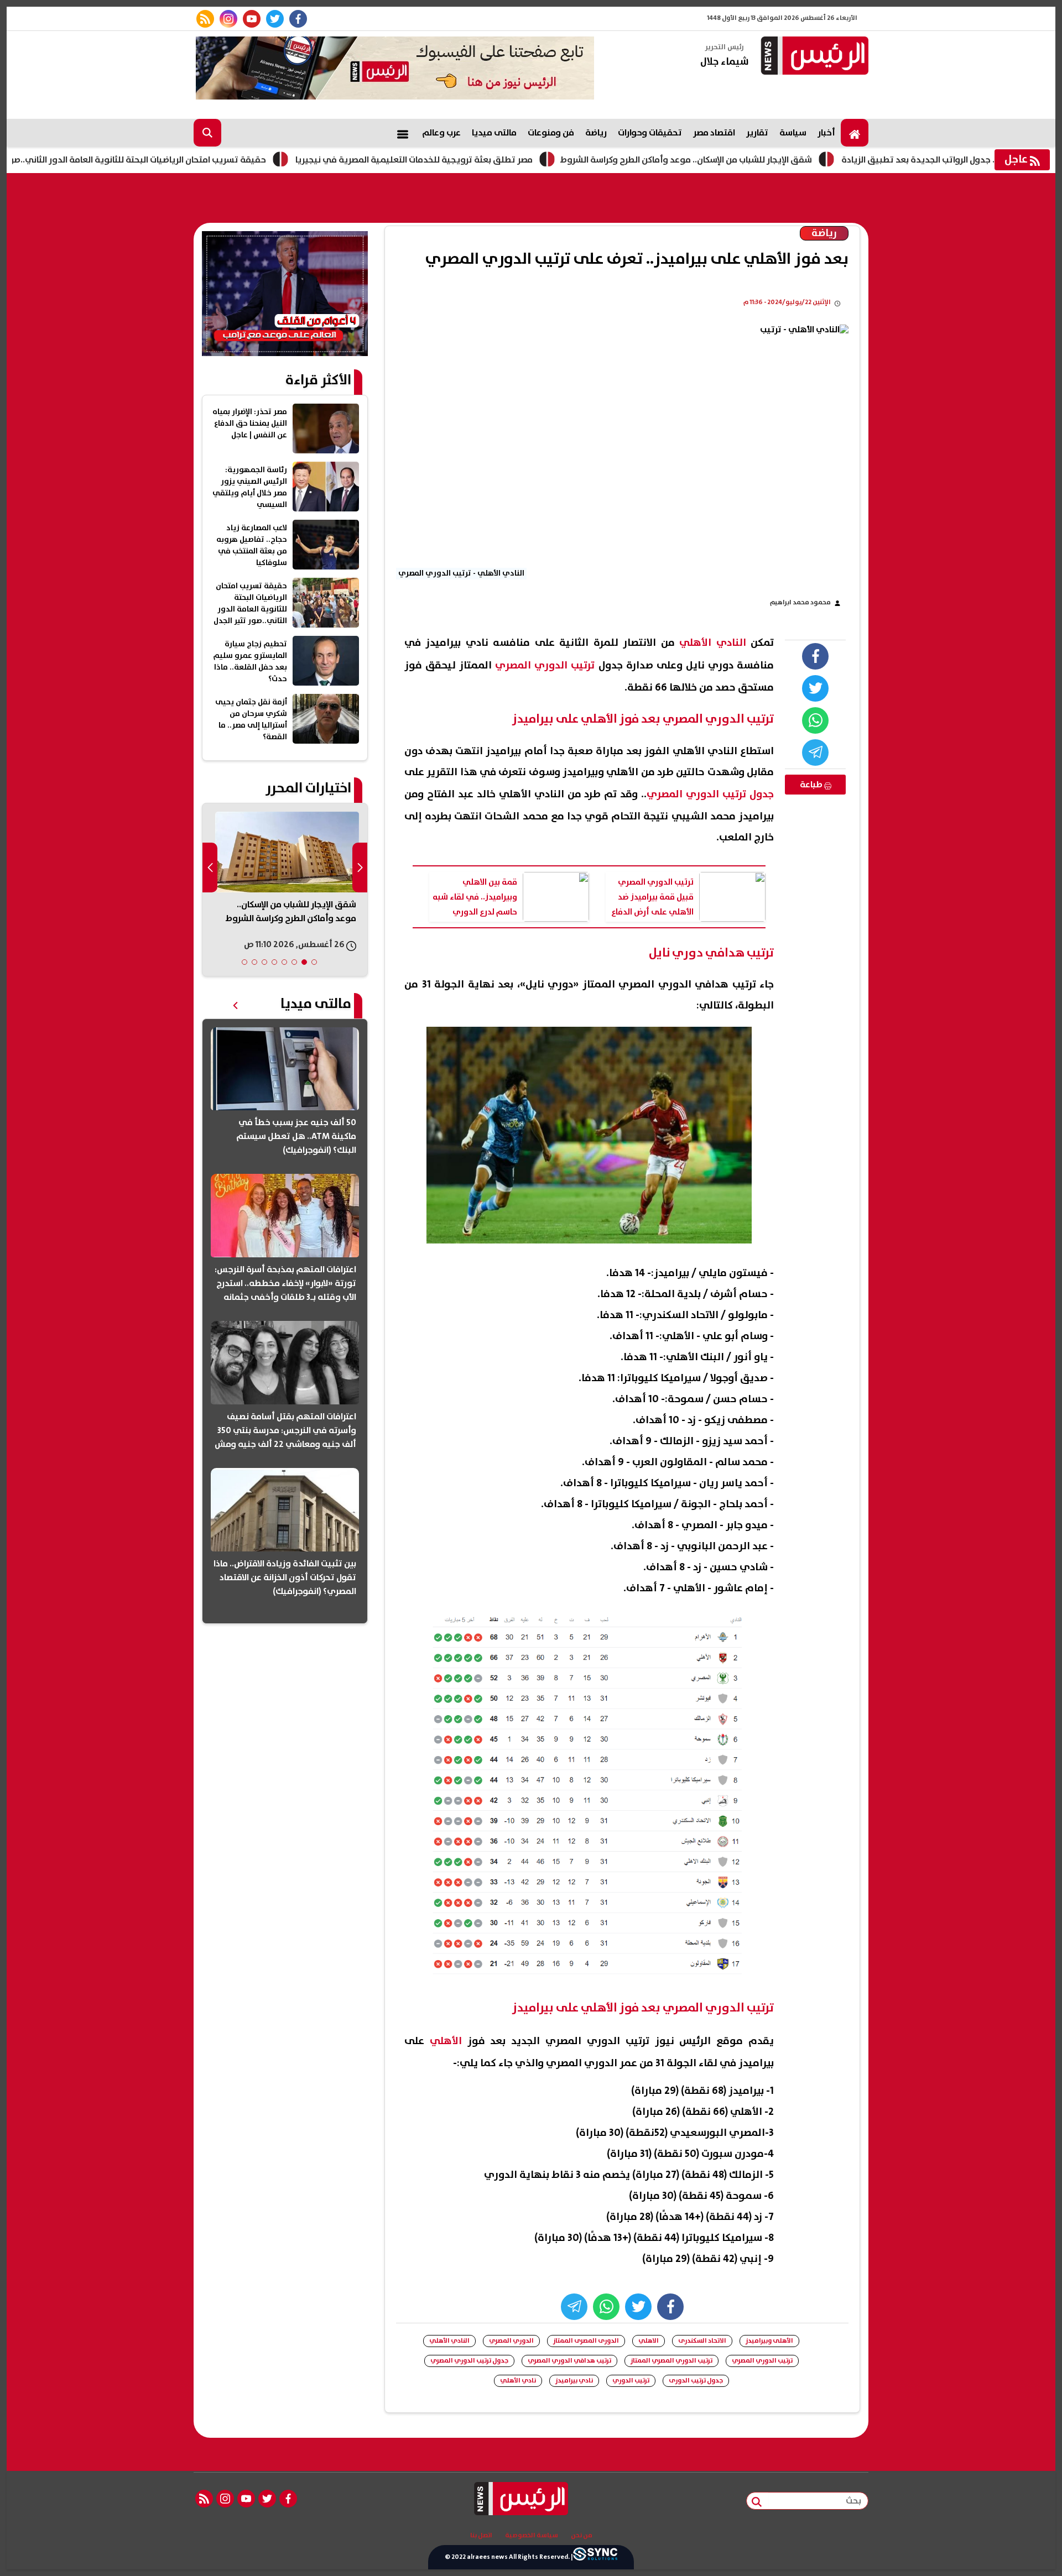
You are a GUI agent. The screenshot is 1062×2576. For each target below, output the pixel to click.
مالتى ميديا (494, 133)
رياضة (596, 133)
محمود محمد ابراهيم (800, 602)
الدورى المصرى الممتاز (586, 2341)
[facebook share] (815, 656)
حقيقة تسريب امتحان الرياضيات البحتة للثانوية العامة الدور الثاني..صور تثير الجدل (207, 160)
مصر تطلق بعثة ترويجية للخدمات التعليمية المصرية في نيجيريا (505, 160)
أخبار (826, 133)
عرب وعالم (441, 133)
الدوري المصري (511, 2341)
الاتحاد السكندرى (702, 2341)
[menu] (403, 133)
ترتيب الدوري (631, 2381)
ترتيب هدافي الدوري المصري (569, 2361)
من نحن (582, 2536)
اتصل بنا (481, 2536)
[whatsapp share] (815, 720)
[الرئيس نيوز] (813, 57)
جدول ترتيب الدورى (696, 2381)
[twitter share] (815, 688)
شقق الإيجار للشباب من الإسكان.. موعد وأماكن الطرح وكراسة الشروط (777, 160)
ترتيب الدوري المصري (762, 2361)
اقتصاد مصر (714, 133)
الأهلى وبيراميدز (769, 2341)
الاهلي (649, 2341)
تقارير (757, 133)
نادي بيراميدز (574, 2381)
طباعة (812, 785)
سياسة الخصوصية (532, 2536)
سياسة (793, 133)
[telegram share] (815, 753)
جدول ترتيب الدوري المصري (469, 2361)
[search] (207, 133)
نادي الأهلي (518, 2381)
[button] (314, 962)
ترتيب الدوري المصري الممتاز (671, 2361)
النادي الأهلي (449, 2341)
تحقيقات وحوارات (650, 133)
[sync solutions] (595, 2557)
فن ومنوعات (551, 133)
